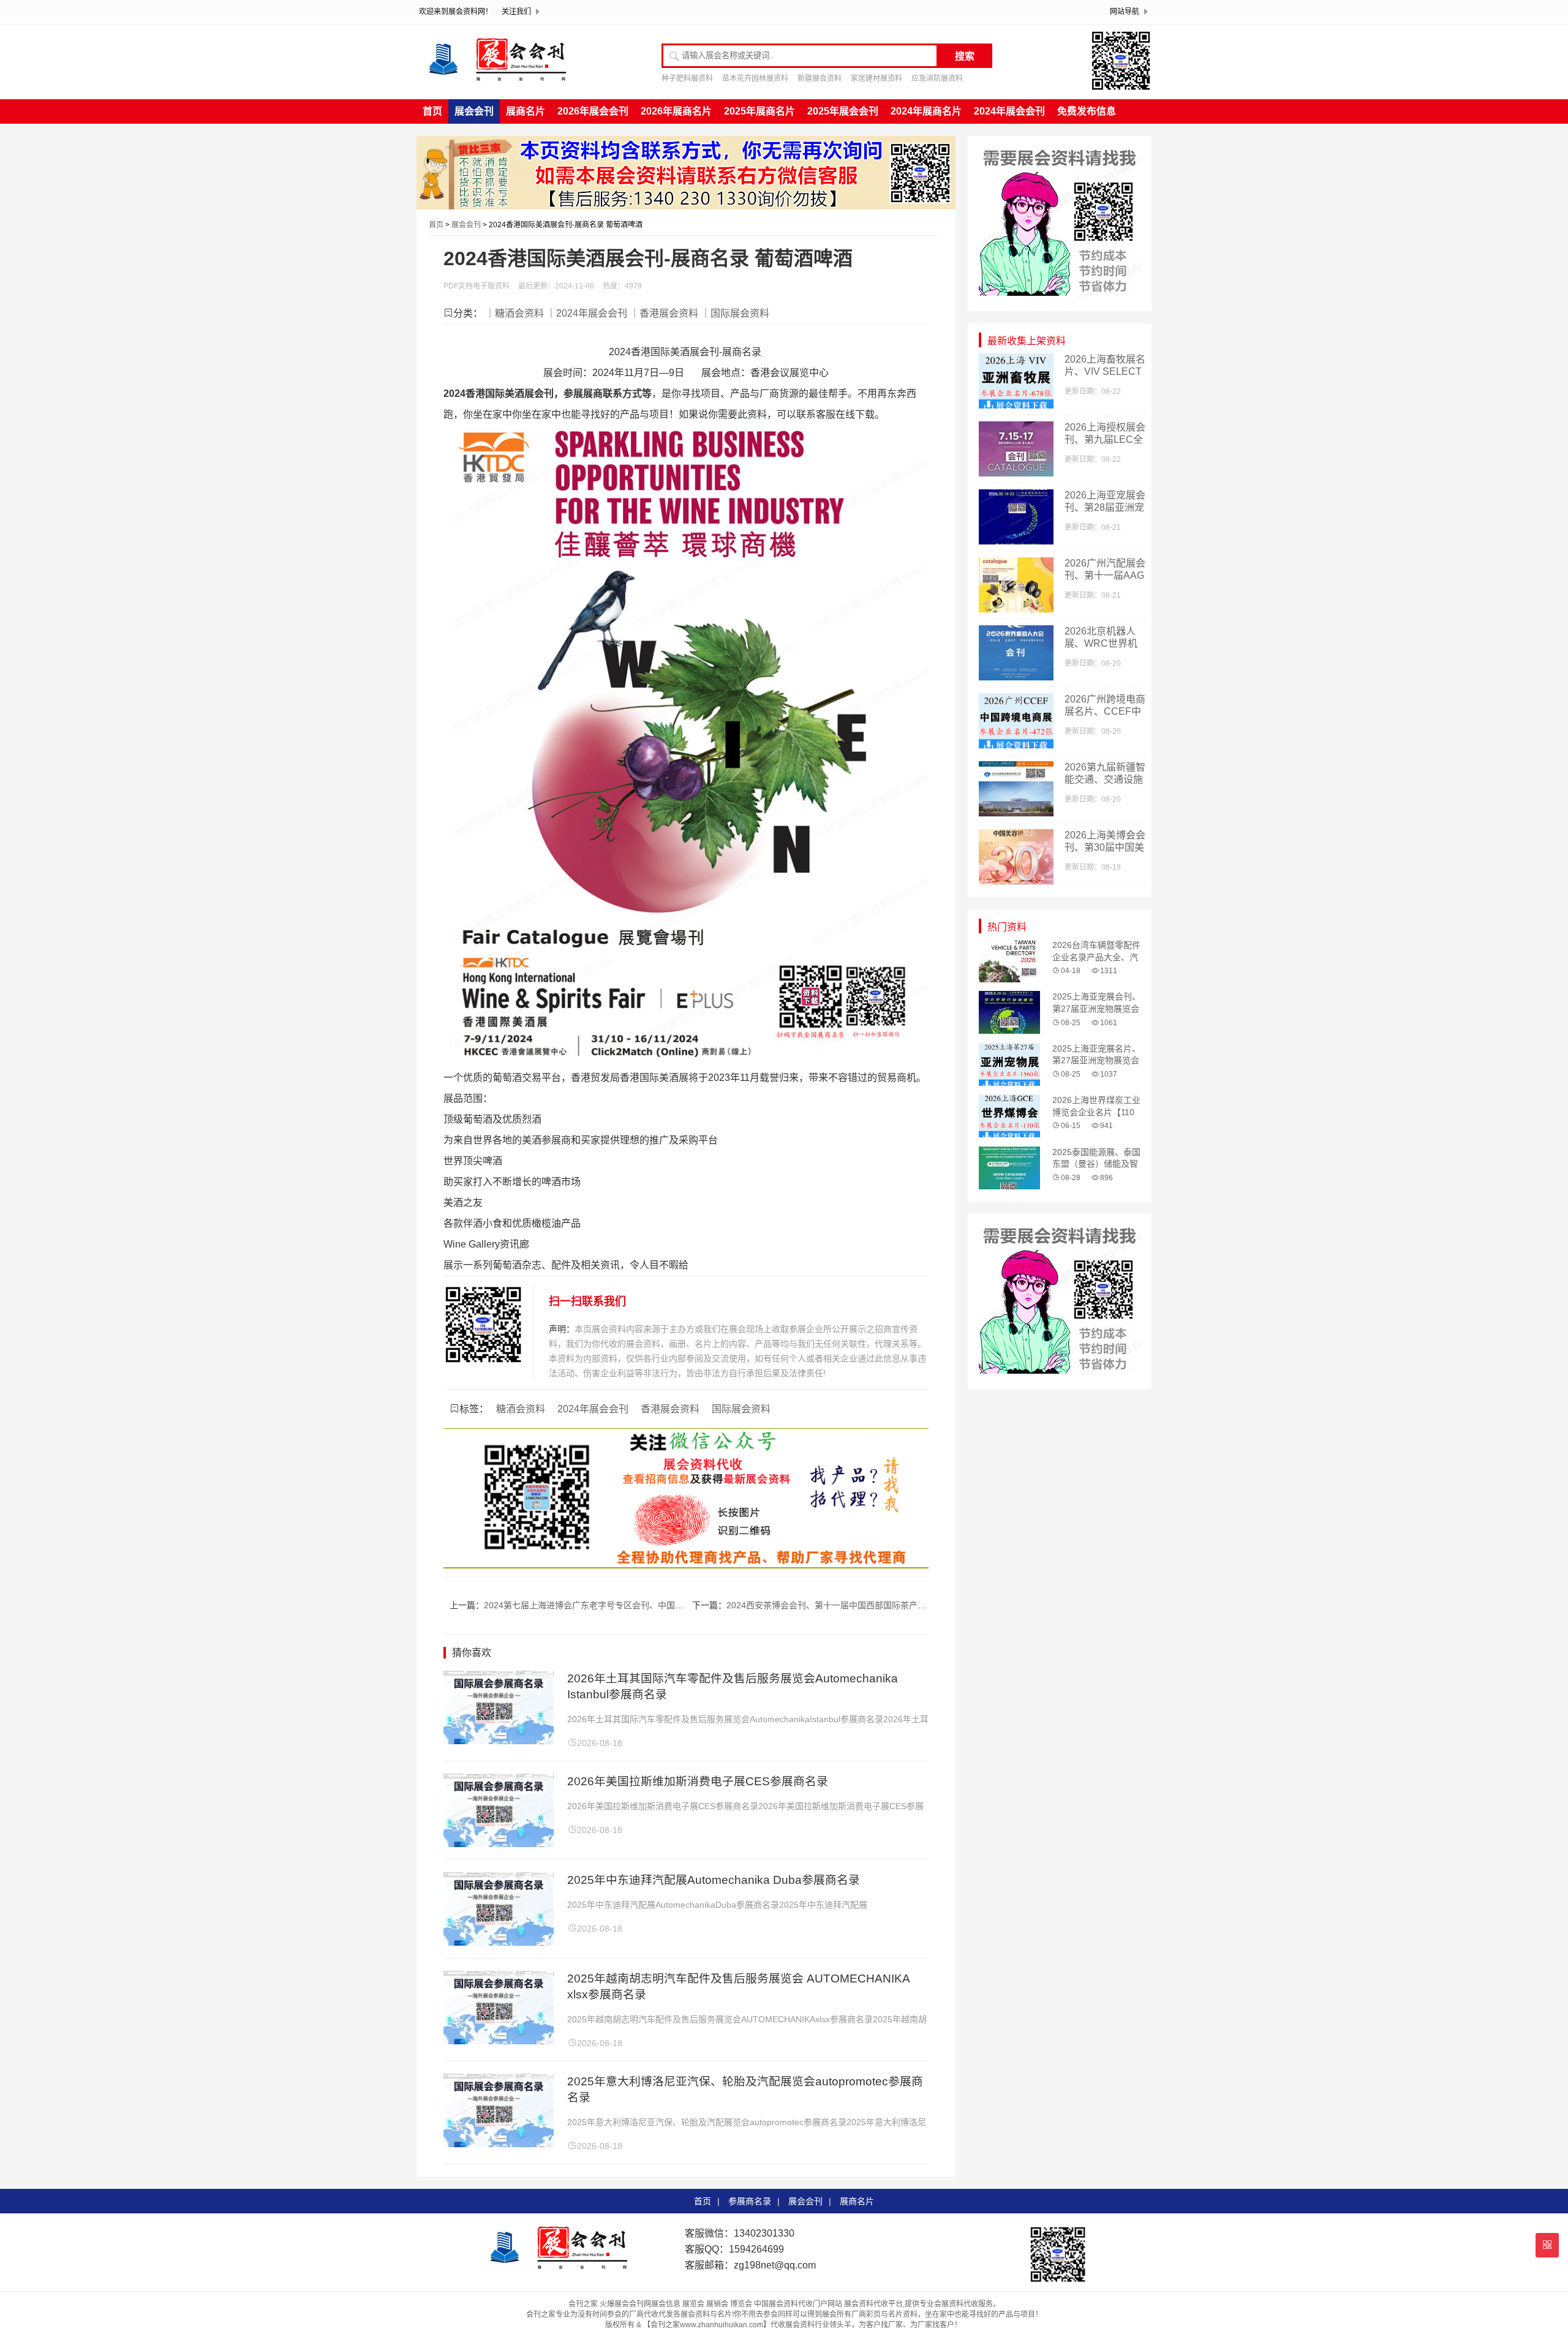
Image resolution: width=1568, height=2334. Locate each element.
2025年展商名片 (759, 111)
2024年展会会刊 (1009, 111)
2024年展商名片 (926, 111)
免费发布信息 (1087, 111)
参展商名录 (750, 2201)
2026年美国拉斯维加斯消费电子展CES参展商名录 (698, 1781)
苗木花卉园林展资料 (755, 78)
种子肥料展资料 (687, 78)
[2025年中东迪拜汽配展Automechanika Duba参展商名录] (499, 1942)
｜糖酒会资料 (514, 313)
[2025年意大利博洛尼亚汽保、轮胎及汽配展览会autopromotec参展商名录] (499, 2144)
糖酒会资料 (521, 1409)
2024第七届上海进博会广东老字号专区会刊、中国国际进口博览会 (609, 1605)
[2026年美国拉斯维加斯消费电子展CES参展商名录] (499, 1844)
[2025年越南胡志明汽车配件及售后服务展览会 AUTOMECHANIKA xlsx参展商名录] (499, 2041)
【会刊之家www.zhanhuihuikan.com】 (707, 2325)
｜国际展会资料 (735, 313)
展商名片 (526, 111)
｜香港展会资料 (664, 313)
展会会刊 (474, 111)
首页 (432, 111)
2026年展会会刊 (593, 111)
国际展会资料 (741, 1409)
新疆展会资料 (820, 78)
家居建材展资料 (876, 78)
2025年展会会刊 (843, 111)
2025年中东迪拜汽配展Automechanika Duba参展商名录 (714, 1880)
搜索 (965, 56)
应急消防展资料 (937, 78)
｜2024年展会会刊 (587, 313)
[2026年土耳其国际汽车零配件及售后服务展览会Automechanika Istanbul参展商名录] (499, 1741)
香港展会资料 (670, 1409)
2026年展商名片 (676, 111)
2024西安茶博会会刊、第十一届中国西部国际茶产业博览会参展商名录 (861, 1605)
